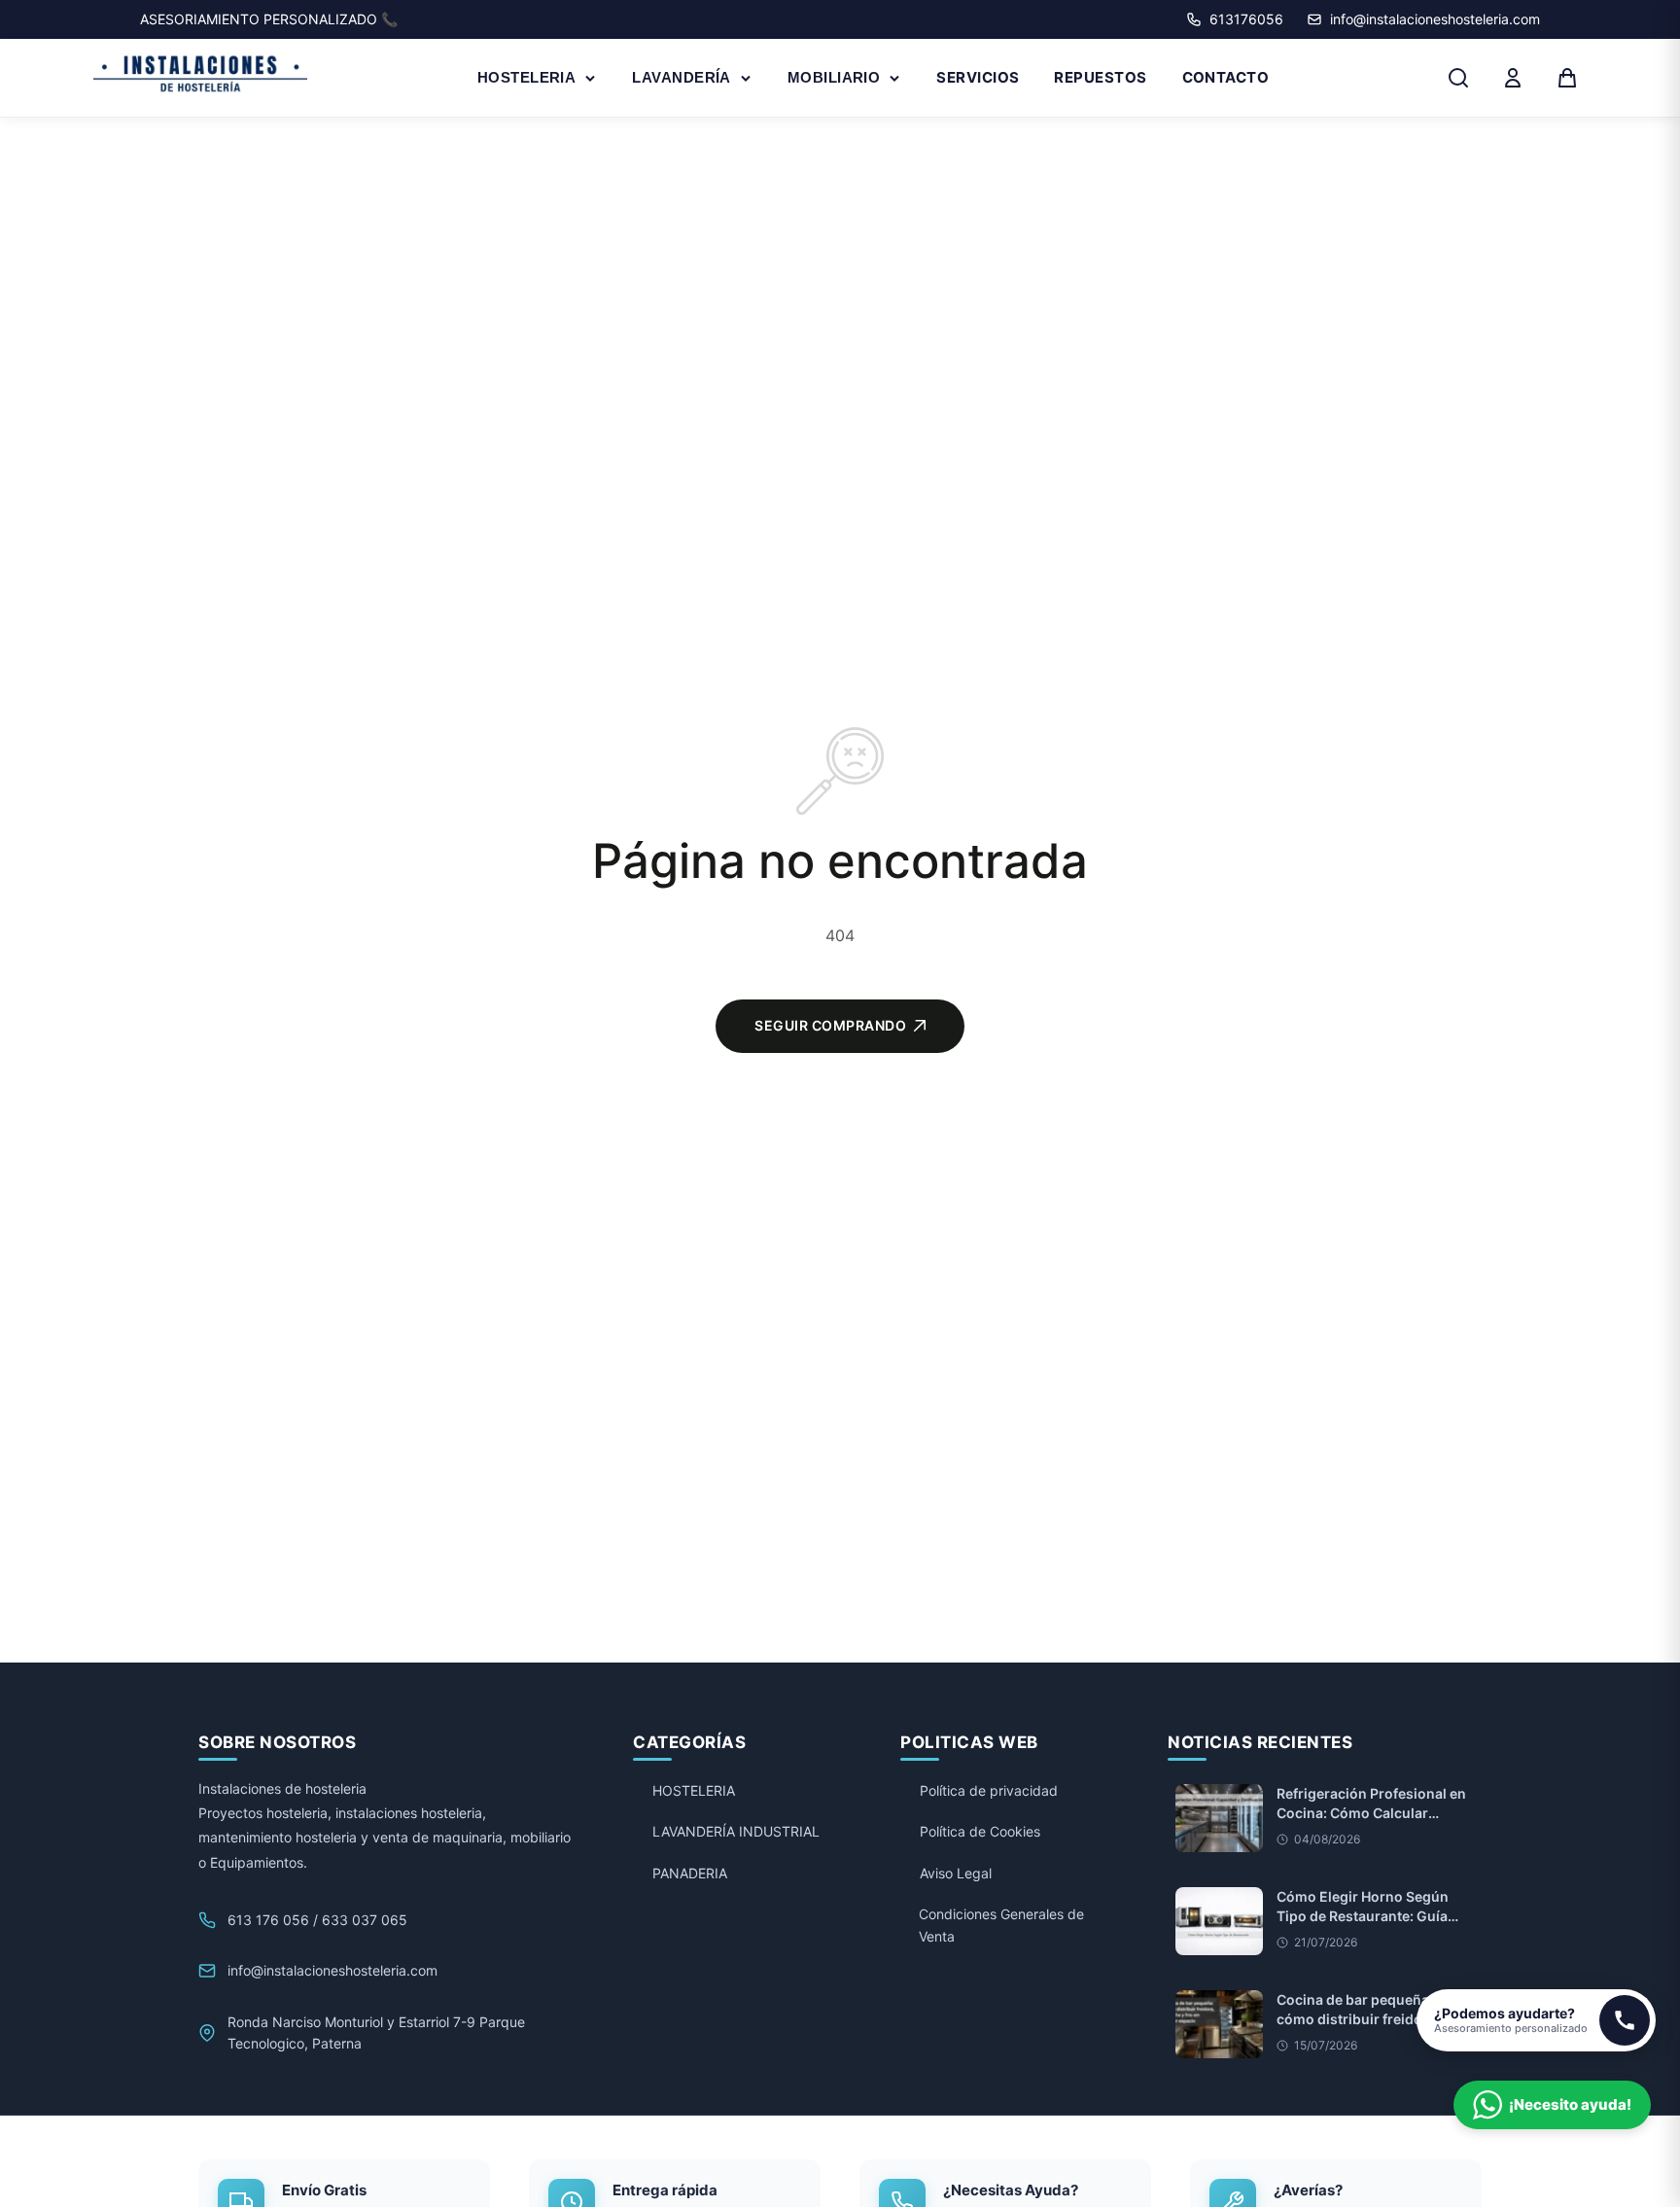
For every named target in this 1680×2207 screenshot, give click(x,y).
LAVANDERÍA (682, 77)
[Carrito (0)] (1567, 78)
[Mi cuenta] (1513, 78)
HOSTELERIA (527, 77)
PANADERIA (690, 1873)
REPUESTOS (1100, 77)
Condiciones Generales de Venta (1001, 1925)
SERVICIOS (978, 77)
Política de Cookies (980, 1831)
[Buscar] (1458, 78)
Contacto (1226, 77)
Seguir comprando (830, 1025)
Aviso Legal (956, 1873)
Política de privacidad (989, 1790)
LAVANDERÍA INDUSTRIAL (736, 1831)
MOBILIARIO (834, 77)
